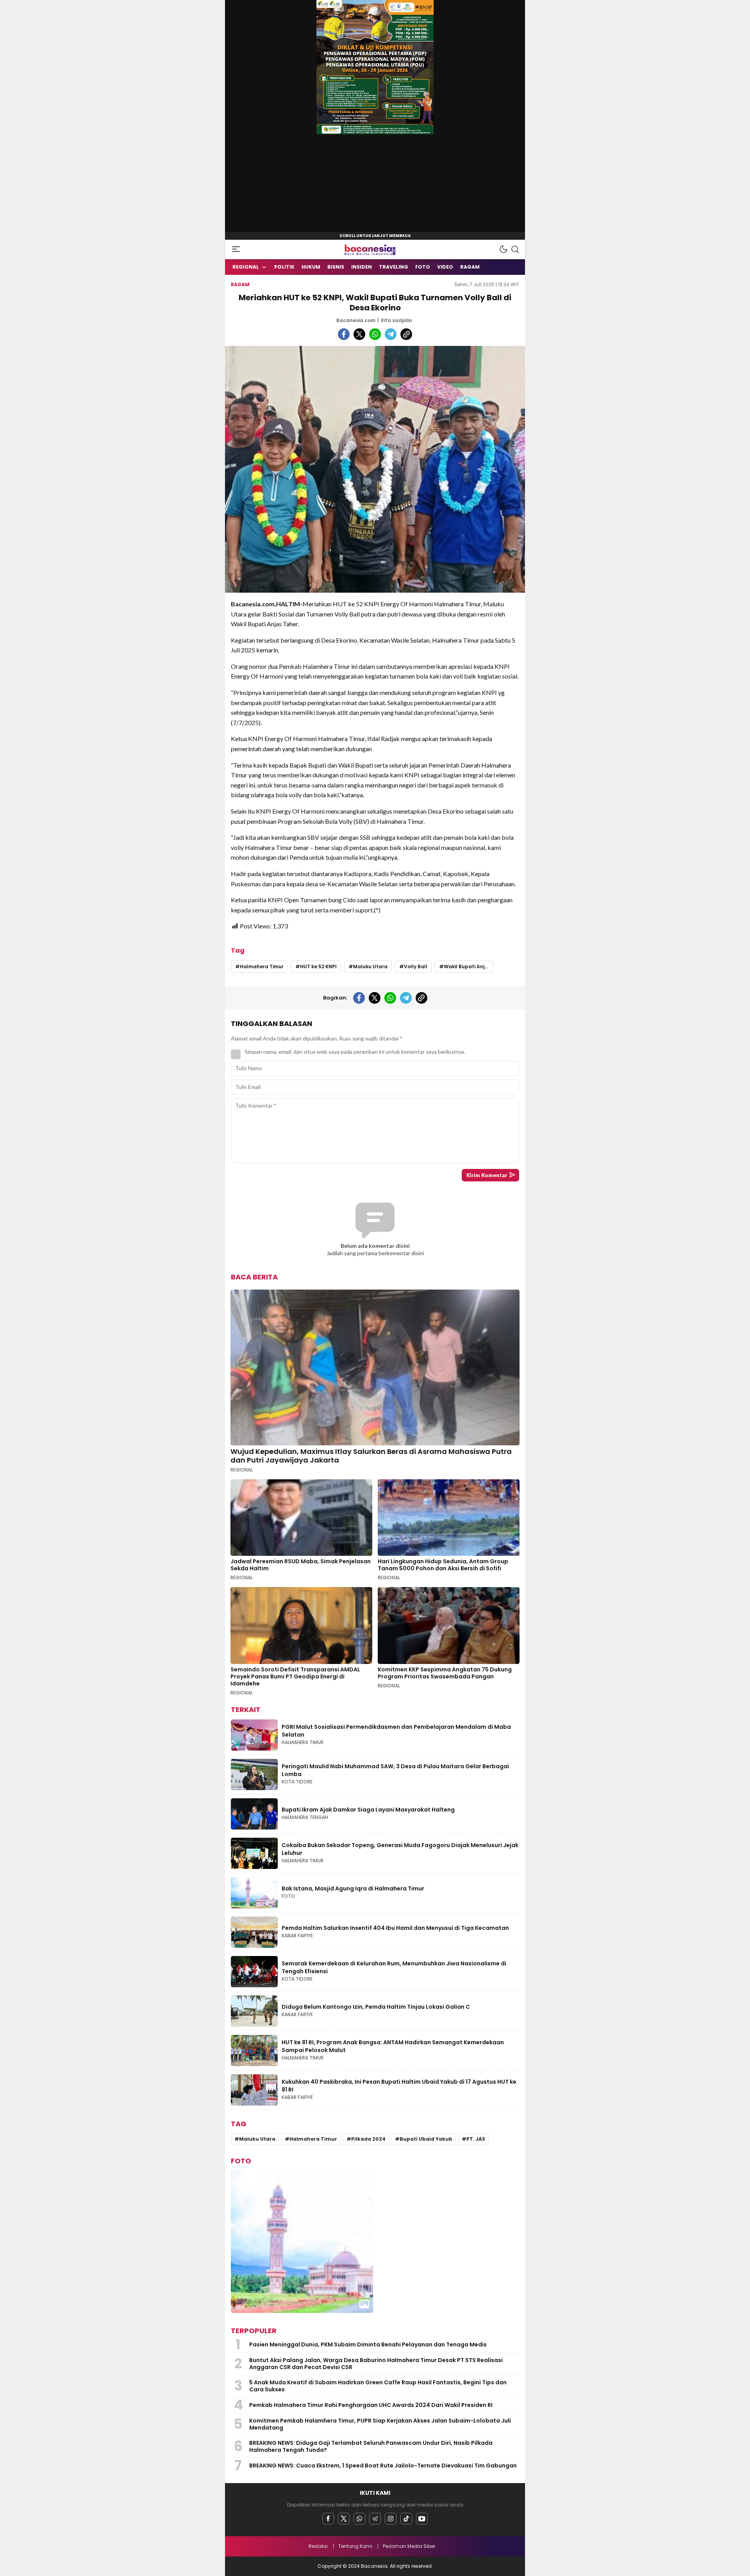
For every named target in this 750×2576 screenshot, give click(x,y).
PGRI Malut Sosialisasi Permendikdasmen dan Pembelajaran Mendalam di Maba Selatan (396, 1731)
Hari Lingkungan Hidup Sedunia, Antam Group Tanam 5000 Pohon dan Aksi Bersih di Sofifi (443, 1565)
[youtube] (422, 2519)
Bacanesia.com (356, 320)
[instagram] (391, 2519)
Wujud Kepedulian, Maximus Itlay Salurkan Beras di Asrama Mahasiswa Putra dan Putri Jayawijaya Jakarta (371, 1456)
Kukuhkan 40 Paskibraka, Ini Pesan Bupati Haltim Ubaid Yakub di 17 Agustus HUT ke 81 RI (399, 2086)
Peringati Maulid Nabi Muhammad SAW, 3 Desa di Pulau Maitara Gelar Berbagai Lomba (395, 1770)
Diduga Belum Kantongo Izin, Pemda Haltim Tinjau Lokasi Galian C (376, 2007)
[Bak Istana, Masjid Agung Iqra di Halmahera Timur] (302, 2242)
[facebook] (344, 334)
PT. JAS (476, 2139)
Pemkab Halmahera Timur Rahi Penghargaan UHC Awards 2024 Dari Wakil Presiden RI (371, 2405)
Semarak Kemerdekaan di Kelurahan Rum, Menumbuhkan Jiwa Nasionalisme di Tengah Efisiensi (394, 1967)
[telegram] (391, 334)
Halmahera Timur (262, 966)
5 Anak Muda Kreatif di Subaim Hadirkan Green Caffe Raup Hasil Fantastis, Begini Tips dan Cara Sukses (378, 2386)
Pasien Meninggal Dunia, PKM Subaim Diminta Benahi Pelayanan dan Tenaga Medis (369, 2344)
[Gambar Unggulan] (375, 469)
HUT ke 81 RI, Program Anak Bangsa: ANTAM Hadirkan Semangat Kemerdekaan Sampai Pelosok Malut (393, 2046)
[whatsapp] (375, 334)
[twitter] (359, 334)
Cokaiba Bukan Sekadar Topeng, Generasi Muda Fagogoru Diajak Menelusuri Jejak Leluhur (400, 1849)
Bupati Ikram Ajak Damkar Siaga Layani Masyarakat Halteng (369, 1810)
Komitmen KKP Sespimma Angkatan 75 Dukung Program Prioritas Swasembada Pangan (445, 1673)
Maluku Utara (370, 966)
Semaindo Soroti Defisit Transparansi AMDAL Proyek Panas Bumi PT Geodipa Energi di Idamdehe (295, 1676)
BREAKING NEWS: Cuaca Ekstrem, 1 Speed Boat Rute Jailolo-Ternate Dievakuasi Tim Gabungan (383, 2466)
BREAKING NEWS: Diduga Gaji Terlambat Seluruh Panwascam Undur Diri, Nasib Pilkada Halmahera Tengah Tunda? (371, 2446)
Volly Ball (416, 966)
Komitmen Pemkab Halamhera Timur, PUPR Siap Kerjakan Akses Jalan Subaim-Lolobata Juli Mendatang (380, 2424)
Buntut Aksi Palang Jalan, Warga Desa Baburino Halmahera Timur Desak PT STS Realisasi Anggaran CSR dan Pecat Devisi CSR (376, 2364)
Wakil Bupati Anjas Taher (469, 966)
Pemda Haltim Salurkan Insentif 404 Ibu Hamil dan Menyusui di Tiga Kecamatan (396, 1928)
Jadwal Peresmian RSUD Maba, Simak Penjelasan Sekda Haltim (301, 1565)
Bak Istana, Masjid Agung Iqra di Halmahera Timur (353, 1888)
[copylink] (406, 334)
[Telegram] (375, 2519)
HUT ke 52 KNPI (318, 966)
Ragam (240, 284)
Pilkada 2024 (368, 2139)
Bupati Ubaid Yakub (426, 2139)
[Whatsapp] (359, 2519)
